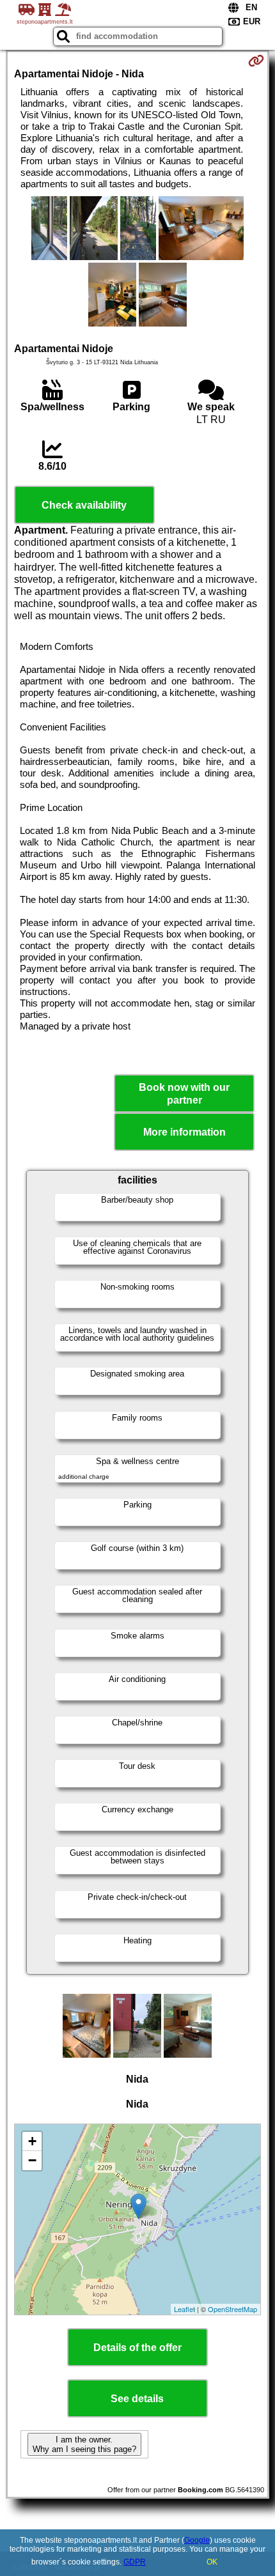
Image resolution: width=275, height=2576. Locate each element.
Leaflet (185, 2309)
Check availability (84, 505)
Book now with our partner (184, 1093)
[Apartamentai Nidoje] (49, 229)
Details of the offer (137, 2348)
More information (185, 1132)
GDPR (135, 2562)
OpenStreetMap (232, 2309)
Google (197, 2540)
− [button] (32, 2160)
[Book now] (256, 61)
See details (137, 2399)
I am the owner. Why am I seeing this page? (84, 2444)
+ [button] (32, 2141)
